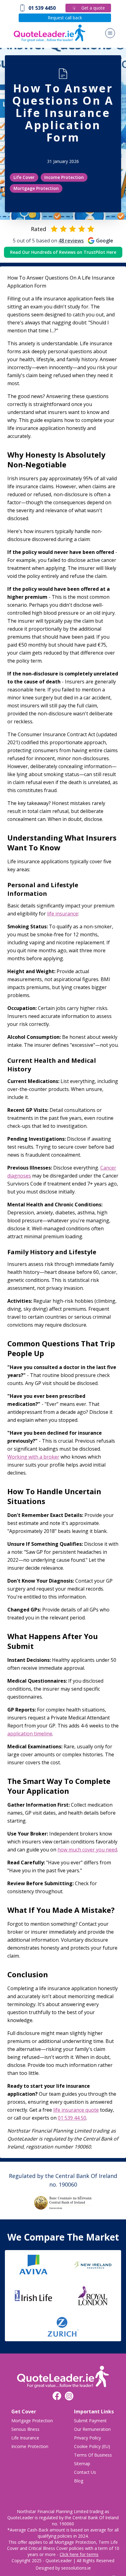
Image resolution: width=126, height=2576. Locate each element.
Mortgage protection (32, 2421)
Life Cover (24, 177)
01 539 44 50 (72, 2118)
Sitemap (82, 2464)
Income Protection (64, 177)
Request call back (65, 18)
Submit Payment (90, 2421)
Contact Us (85, 2472)
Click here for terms (79, 2554)
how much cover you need (87, 1850)
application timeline (30, 1734)
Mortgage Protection (36, 188)
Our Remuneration (92, 2429)
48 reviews (71, 241)
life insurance (63, 914)
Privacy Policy (87, 2438)
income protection (30, 2446)
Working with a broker (33, 1457)
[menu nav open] (110, 33)
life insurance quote (76, 2110)
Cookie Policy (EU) (92, 2446)
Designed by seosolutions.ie (63, 2568)
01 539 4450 (42, 8)
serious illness (25, 2429)
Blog (79, 2481)
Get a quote (93, 8)
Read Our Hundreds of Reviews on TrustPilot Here (63, 252)
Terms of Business (93, 2455)
